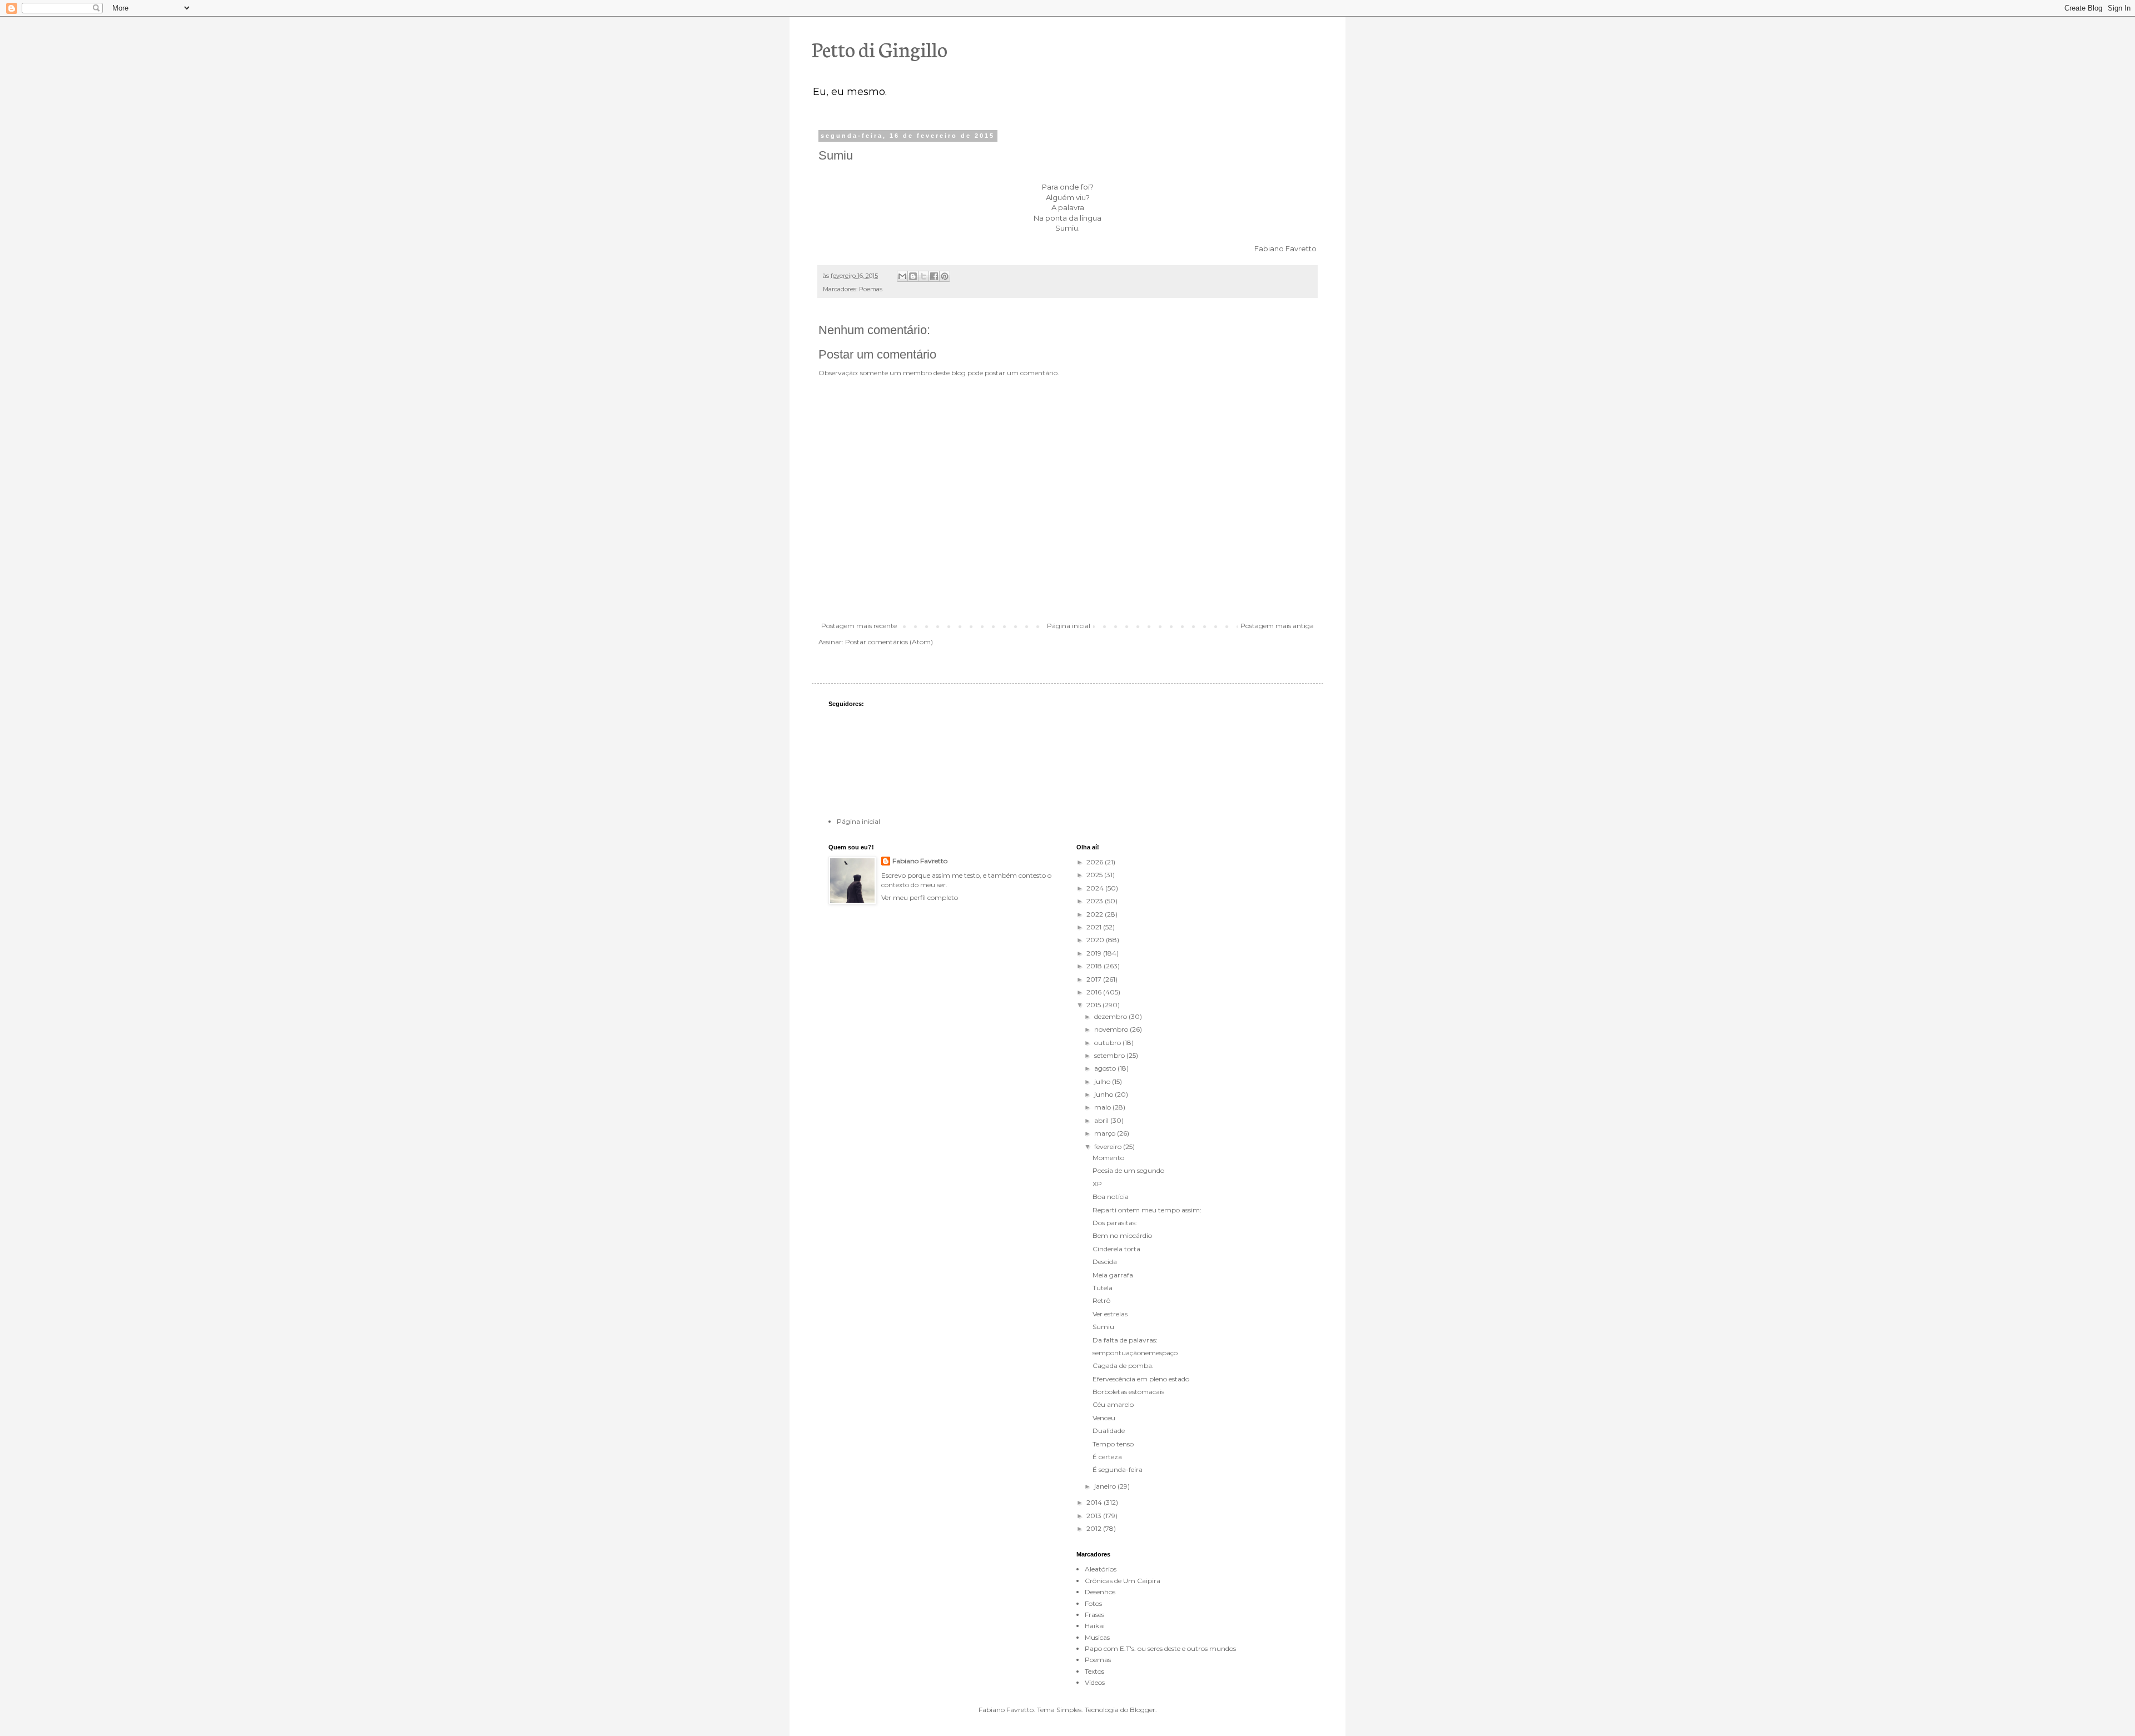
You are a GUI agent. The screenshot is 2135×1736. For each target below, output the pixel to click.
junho (1104, 1094)
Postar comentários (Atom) (889, 642)
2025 (1095, 875)
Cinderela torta (1116, 1249)
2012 (1095, 1528)
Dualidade (1109, 1431)
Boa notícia (1111, 1197)
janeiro (1106, 1486)
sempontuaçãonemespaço (1135, 1353)
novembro (1112, 1029)
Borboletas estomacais (1128, 1392)
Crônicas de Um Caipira (1123, 1581)
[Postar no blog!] (913, 276)
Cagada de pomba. (1123, 1366)
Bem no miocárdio (1122, 1235)
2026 (1096, 862)
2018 (1095, 966)
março (1106, 1133)
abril (1102, 1120)
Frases (1094, 1615)
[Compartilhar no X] (923, 276)
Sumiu (1103, 1327)
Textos (1094, 1671)
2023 (1096, 901)
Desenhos (1100, 1592)
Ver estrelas (1110, 1314)
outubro (1108, 1043)
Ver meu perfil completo (920, 897)
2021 (1095, 927)
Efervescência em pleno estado (1141, 1379)
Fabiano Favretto (920, 861)
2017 (1095, 979)
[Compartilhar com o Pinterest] (945, 276)
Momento (1108, 1158)
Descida (1105, 1262)
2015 (1094, 1005)
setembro (1110, 1055)
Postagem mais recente (859, 626)
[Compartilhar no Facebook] (934, 276)
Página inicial (1069, 626)
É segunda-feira (1118, 1469)
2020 (1096, 940)
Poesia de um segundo (1128, 1170)
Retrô (1101, 1300)
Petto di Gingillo (880, 48)
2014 (1095, 1502)
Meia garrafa (1113, 1275)
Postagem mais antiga (1277, 626)
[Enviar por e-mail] (902, 276)
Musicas (1097, 1637)
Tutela (1103, 1288)
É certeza (1107, 1457)
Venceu (1104, 1418)
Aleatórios (1101, 1569)
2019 (1095, 953)
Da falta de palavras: (1125, 1340)
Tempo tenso (1113, 1444)
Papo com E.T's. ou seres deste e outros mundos (1160, 1648)
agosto (1106, 1068)
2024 (1096, 888)
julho (1103, 1081)
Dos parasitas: (1115, 1223)
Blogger (1143, 1710)
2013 (1095, 1516)
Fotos (1093, 1603)
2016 (1095, 992)
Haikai (1095, 1626)
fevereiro (1109, 1146)
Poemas (871, 289)
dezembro (1111, 1016)
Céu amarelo (1113, 1404)
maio (1103, 1107)
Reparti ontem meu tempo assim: (1147, 1210)
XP (1097, 1184)
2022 (1096, 914)
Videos (1095, 1682)
